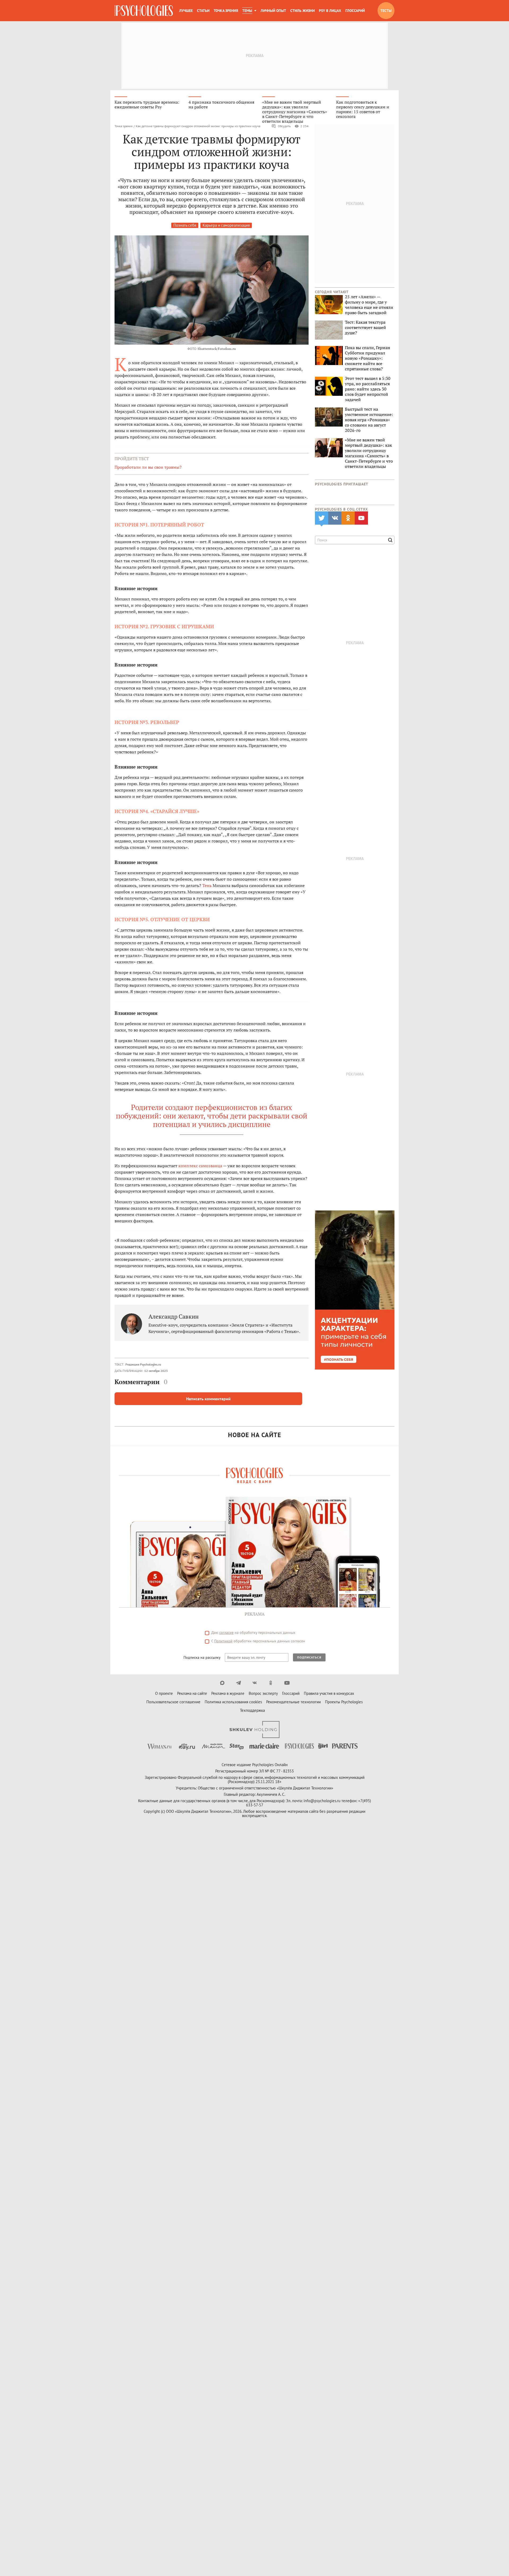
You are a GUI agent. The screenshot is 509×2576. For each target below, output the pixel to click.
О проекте (164, 1693)
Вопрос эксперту (263, 1693)
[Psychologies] (144, 11)
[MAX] (222, 1683)
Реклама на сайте (192, 1693)
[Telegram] (238, 1683)
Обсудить (284, 126)
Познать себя (185, 225)
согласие (226, 1633)
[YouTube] (287, 1683)
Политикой (223, 1641)
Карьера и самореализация (226, 225)
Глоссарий (355, 11)
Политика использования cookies (233, 1702)
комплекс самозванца (200, 1166)
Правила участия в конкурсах (329, 1693)
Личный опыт (273, 11)
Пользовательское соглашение (173, 1702)
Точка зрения (226, 11)
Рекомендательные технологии (293, 1702)
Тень (207, 885)
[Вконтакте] (255, 1683)
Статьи (203, 11)
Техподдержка (252, 1710)
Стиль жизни (302, 11)
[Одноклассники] (271, 1683)
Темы (247, 11)
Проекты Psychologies (344, 1702)
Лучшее (186, 11)
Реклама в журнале (228, 1693)
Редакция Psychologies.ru (143, 1364)
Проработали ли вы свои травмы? (148, 467)
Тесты (386, 11)
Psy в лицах (330, 11)
